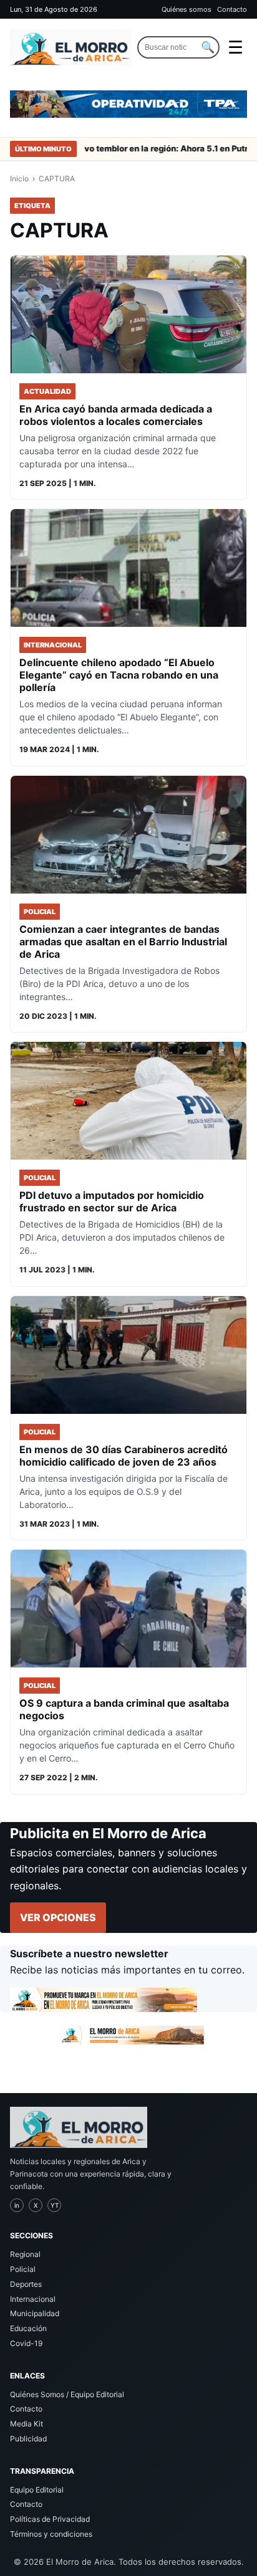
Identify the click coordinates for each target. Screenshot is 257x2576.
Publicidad (28, 2439)
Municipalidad (35, 2313)
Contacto (232, 9)
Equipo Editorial (37, 2490)
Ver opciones (58, 1917)
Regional (25, 2254)
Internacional (33, 2299)
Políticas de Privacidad (50, 2519)
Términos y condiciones (51, 2534)
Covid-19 (26, 2343)
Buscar (208, 47)
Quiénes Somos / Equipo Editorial (67, 2394)
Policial (23, 2269)
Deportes (26, 2284)
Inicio (19, 179)
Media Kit (27, 2424)
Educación (28, 2328)
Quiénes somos (187, 9)
